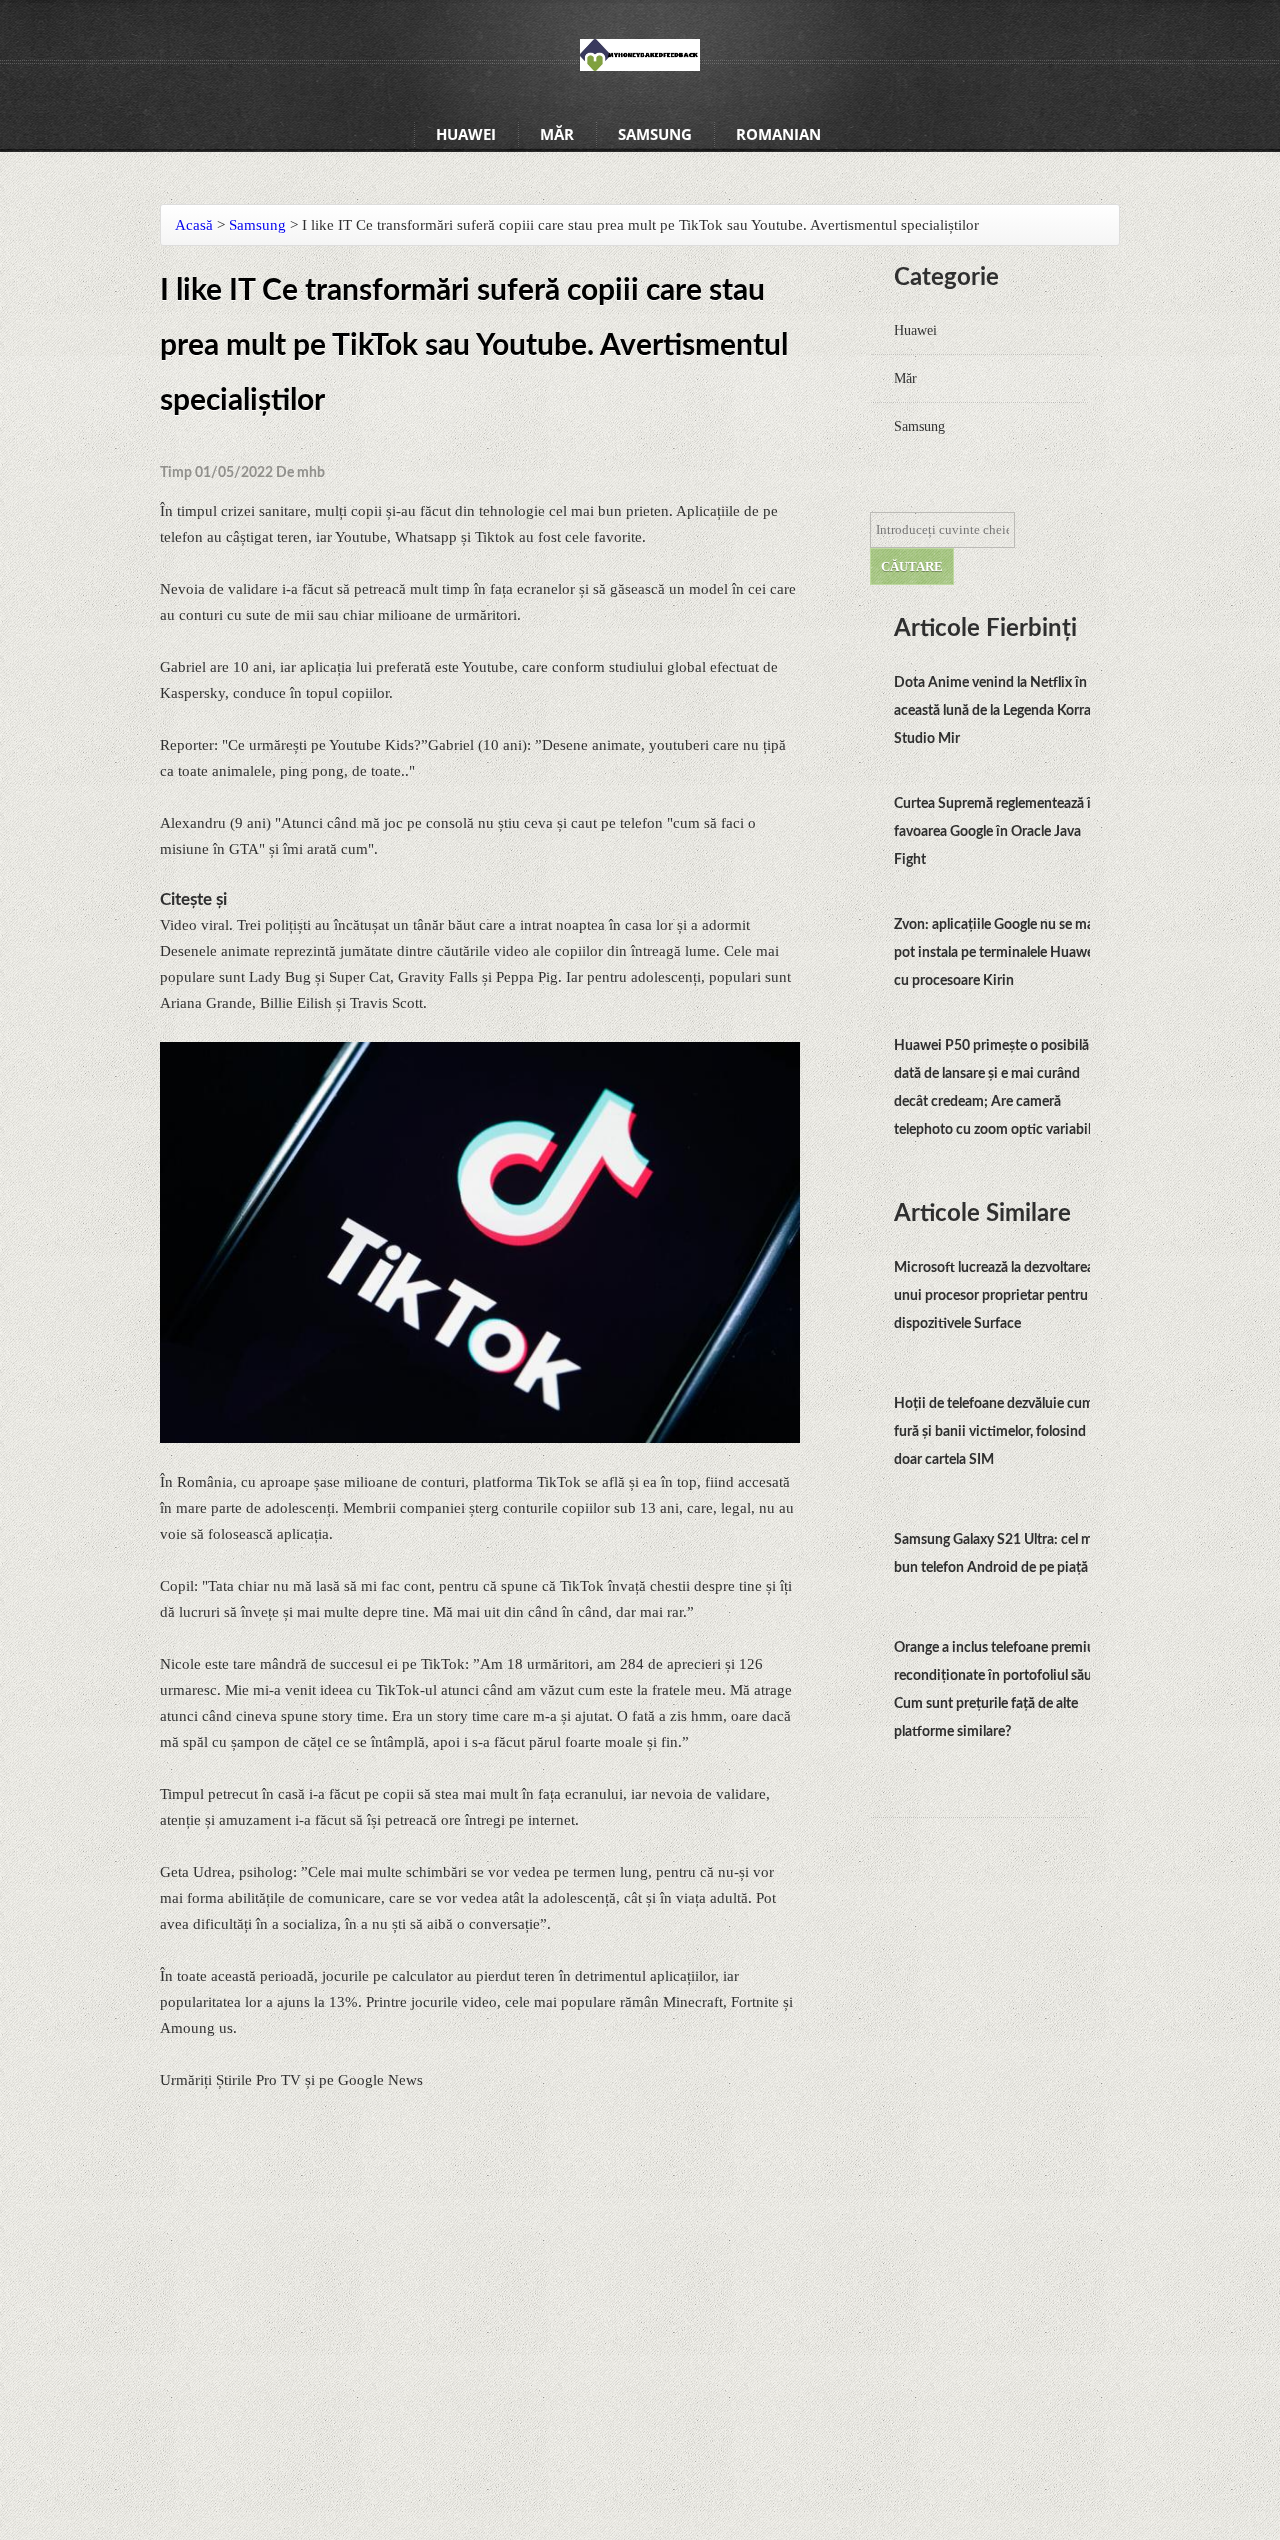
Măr (557, 134)
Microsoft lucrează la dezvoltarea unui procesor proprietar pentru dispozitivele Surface (994, 1296)
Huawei (466, 134)
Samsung (655, 134)
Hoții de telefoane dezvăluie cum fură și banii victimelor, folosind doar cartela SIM (994, 1432)
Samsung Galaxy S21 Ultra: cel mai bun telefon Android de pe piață (999, 1554)
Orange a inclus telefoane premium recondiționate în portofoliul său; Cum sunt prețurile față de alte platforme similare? (1000, 1690)
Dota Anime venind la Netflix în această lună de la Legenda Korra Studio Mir (992, 711)
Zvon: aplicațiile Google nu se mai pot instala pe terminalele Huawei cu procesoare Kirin (996, 953)
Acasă (194, 225)
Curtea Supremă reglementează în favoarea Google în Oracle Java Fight (996, 832)
